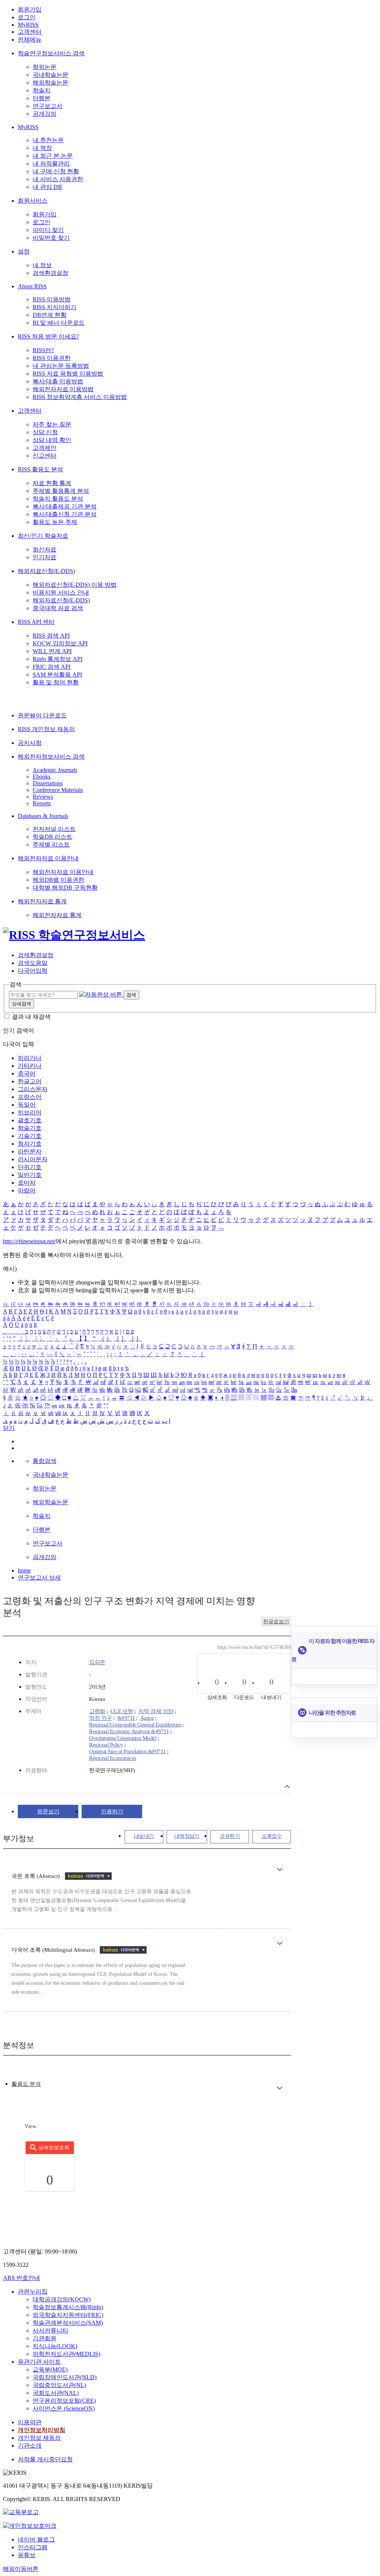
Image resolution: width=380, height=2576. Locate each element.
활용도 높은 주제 (55, 522)
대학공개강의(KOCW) (62, 2299)
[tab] (26, 2084)
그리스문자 (33, 1089)
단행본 (42, 98)
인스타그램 (33, 2547)
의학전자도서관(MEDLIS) (66, 2354)
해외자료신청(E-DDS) (46, 571)
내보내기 (144, 1836)
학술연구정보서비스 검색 (51, 53)
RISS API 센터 (36, 622)
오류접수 (272, 1836)
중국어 (27, 1073)
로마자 (27, 1183)
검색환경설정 (50, 273)
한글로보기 (276, 1622)
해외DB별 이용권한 (58, 880)
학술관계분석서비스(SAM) (68, 2323)
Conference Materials (58, 790)
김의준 (97, 1662)
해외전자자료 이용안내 (48, 858)
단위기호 (30, 1167)
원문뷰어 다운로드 (42, 715)
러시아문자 (33, 1159)
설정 (24, 251)
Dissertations (48, 783)
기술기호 (30, 1136)
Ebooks (42, 777)
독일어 (27, 1105)
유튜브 (27, 2555)
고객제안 (45, 448)
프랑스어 (30, 1097)
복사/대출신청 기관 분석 (65, 514)
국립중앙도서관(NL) (59, 2385)
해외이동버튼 (21, 2569)
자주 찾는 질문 (52, 424)
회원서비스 (33, 201)
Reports (42, 803)
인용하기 (112, 1811)
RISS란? (43, 350)
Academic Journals (55, 770)
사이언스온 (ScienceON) (64, 2408)
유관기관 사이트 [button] (39, 2362)
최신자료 (45, 549)
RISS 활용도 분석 (40, 469)
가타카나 (30, 1066)
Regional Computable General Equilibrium (135, 1725)
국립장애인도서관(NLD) (65, 2377)
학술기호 (30, 1128)
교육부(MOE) (50, 2369)
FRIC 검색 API (52, 667)
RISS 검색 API (51, 636)
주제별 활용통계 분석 (61, 491)
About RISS (32, 286)
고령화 (97, 1711)
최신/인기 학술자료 (43, 536)
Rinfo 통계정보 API (58, 659)
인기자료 (45, 557)
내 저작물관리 (51, 163)
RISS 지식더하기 (55, 307)
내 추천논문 (48, 140)
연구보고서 (47, 106)
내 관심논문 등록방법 (61, 366)
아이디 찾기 (48, 230)
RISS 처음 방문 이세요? (48, 336)
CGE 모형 (122, 1711)
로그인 (27, 17)
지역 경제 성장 (156, 1711)
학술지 (42, 90)
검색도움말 (33, 963)
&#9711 (126, 1718)
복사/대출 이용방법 (58, 381)
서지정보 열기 (287, 1786)
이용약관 (30, 2422)
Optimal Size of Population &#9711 (127, 1751)
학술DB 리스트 (53, 837)
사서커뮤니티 (50, 2330)
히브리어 (30, 1112)
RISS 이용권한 (52, 358)
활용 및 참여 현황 (56, 682)
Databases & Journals (43, 816)
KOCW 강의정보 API (60, 643)
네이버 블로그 (36, 2539)
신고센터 (45, 456)
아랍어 (27, 1190)
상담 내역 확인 (52, 440)
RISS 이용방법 (52, 299)
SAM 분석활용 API (57, 675)
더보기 (280, 1870)
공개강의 (45, 114)
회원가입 (30, 9)
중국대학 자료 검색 (58, 608)
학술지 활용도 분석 (58, 499)
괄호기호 (30, 1120)
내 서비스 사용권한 (58, 179)
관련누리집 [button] (33, 2292)
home (24, 1570)
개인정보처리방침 (42, 2430)
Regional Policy (106, 1745)
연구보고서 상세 (39, 1577)
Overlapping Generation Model (123, 1738)
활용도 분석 (26, 2084)
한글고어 (30, 1081)
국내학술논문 (50, 75)
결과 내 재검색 (31, 1017)
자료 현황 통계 (52, 483)
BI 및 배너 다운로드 (59, 323)
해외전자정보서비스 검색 (51, 757)
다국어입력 (33, 971)
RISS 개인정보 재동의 (46, 729)
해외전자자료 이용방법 (63, 389)
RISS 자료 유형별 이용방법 (68, 374)
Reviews (43, 797)
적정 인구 (101, 1718)
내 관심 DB (47, 187)
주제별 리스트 (51, 845)
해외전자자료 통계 (42, 901)
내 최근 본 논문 (53, 156)
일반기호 (30, 1175)
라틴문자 (30, 1151)
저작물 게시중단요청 (45, 2459)
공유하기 (230, 1836)
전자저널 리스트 (54, 829)
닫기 (9, 1428)
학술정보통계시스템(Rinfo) (68, 2307)
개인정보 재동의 (39, 2438)
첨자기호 (30, 1144)
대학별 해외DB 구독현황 (65, 888)
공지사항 (30, 743)
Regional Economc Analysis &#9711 (129, 1731)
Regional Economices (113, 1758)
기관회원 (45, 2338)
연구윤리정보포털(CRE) (64, 2401)
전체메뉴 (30, 40)
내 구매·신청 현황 (56, 171)
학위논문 (45, 67)
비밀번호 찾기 (51, 238)
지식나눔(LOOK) (55, 2346)
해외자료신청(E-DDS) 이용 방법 (75, 585)
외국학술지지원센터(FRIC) (68, 2315)
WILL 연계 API (52, 651)
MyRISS (28, 25)
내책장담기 (187, 1836)
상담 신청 (45, 432)
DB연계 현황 (50, 315)
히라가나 (30, 1058)
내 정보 (42, 265)
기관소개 (30, 2446)
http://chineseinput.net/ (29, 1241)
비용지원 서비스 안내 (61, 593)
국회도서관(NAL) (56, 2393)
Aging (147, 1718)
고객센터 (30, 32)
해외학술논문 (50, 83)
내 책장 (42, 148)
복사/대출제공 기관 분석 (65, 506)
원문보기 (48, 1811)
